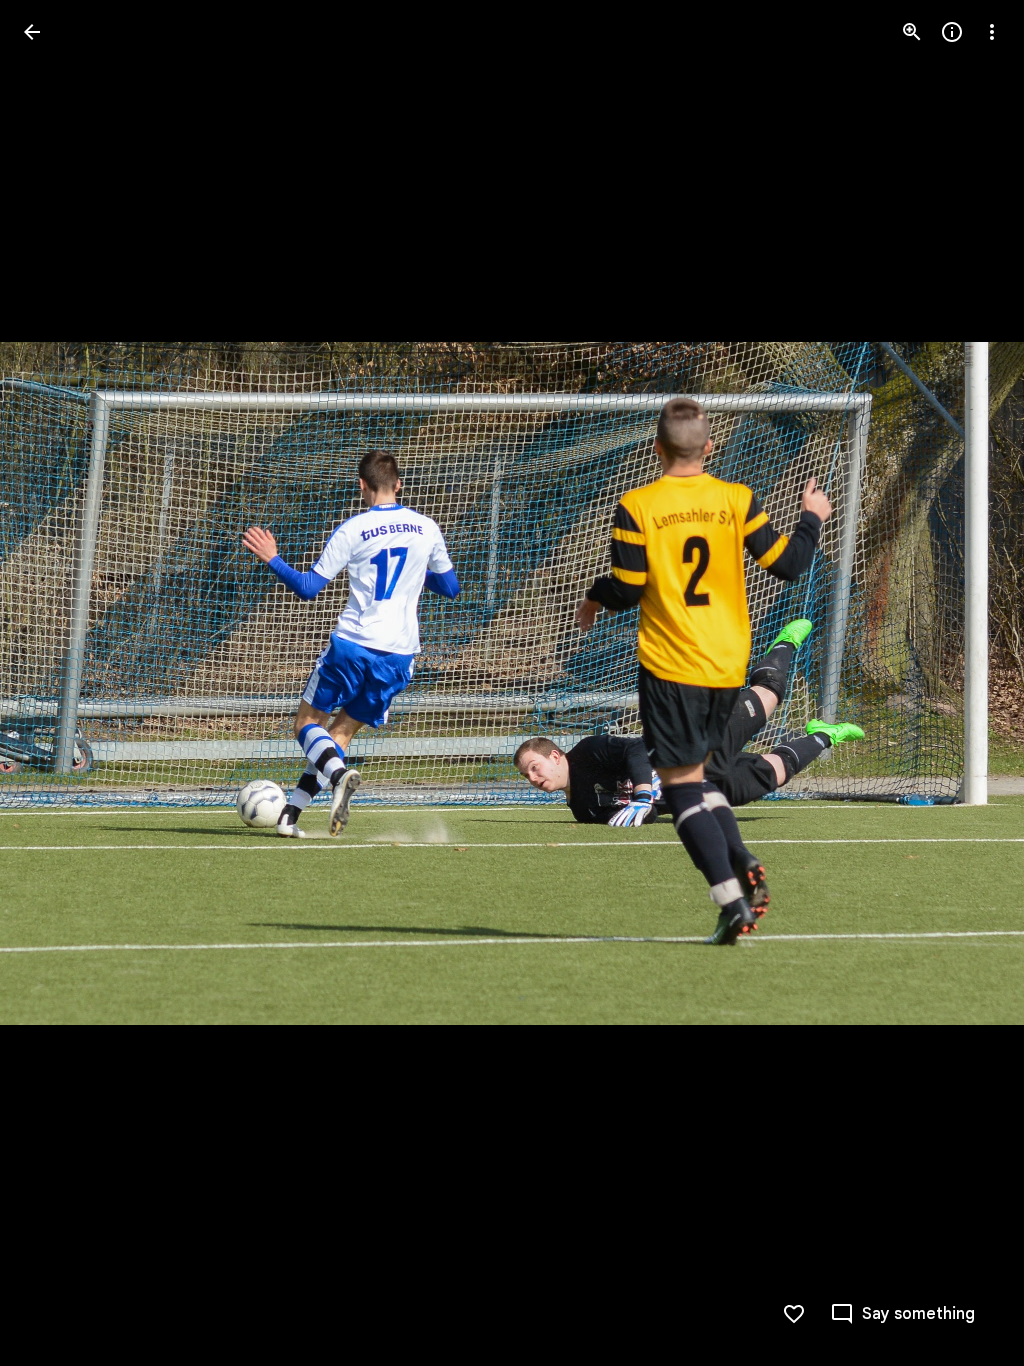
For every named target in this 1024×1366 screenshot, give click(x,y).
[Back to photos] (32, 32)
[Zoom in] (912, 32)
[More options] (992, 32)
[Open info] (952, 32)
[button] (56, 683)
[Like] (794, 1314)
